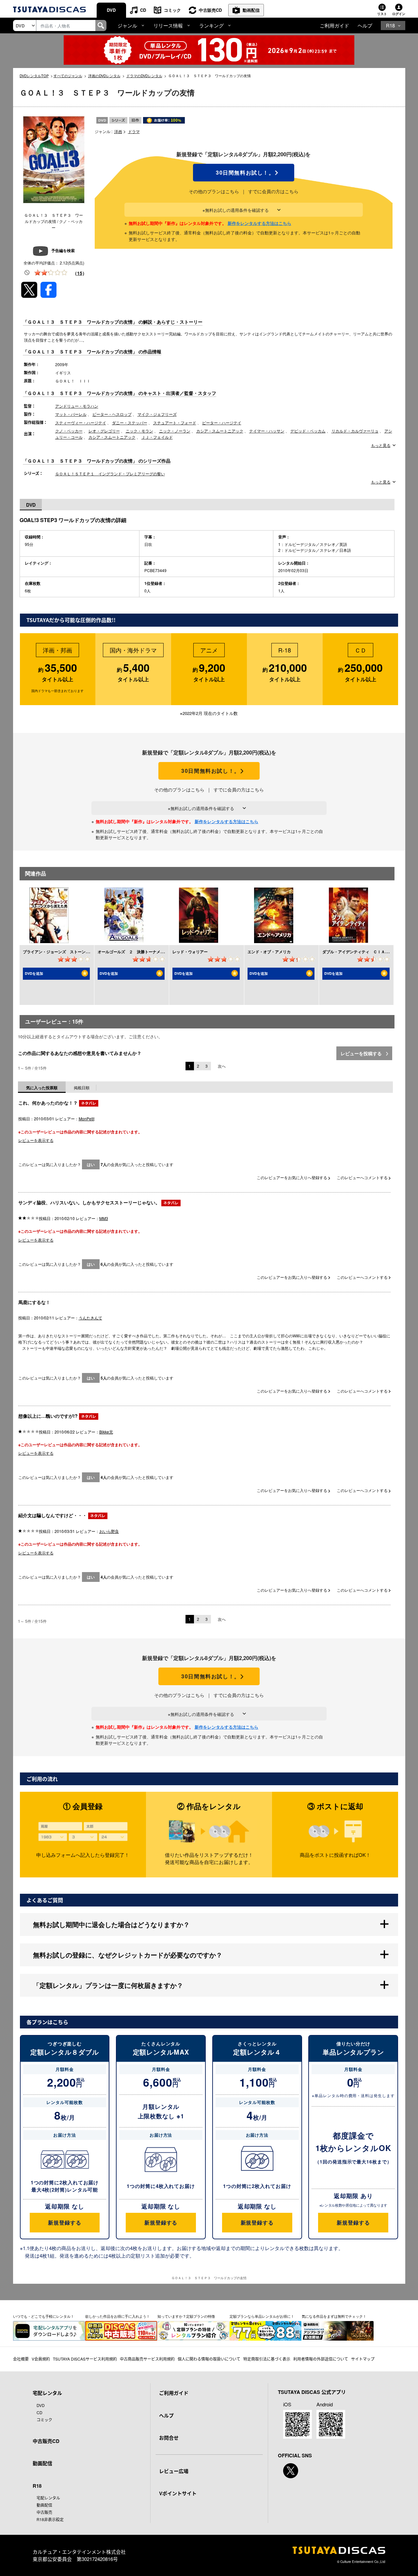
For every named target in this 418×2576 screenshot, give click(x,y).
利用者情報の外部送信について (321, 2359)
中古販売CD (210, 10)
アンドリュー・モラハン (77, 406)
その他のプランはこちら (214, 191)
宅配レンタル (48, 2498)
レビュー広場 (174, 2471)
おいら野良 (109, 1531)
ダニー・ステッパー (130, 423)
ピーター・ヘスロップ (112, 414)
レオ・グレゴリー (104, 431)
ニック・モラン (139, 431)
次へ (222, 1066)
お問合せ (169, 2438)
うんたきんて (90, 1318)
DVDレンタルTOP (34, 76)
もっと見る (381, 445)
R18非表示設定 (50, 2519)
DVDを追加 (34, 973)
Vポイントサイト (178, 2493)
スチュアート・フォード (175, 423)
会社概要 (21, 2359)
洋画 (118, 131)
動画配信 (251, 10)
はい (91, 1164)
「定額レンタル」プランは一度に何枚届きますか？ (108, 1985)
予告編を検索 (63, 250)
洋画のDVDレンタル (104, 76)
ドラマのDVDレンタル (144, 76)
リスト (382, 14)
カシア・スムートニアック (220, 431)
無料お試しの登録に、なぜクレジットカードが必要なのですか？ (128, 1955)
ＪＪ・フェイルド (157, 437)
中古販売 (44, 2512)
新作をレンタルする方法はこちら (259, 223)
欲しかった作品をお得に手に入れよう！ (118, 2316)
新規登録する (64, 2222)
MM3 (104, 1218)
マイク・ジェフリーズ (157, 414)
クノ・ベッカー (69, 431)
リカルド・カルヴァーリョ (355, 431)
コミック (172, 10)
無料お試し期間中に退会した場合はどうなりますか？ (111, 1924)
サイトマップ (363, 2359)
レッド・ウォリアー (190, 952)
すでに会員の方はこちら (273, 191)
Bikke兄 (106, 1432)
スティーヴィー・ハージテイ (81, 423)
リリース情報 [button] (168, 25)
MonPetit (87, 1119)
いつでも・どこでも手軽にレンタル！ (44, 2316)
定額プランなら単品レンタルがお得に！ (262, 2316)
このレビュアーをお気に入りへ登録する (292, 1177)
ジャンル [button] (127, 25)
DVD (111, 10)
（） (80, 273)
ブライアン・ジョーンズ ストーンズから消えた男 (68, 952)
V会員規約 (41, 2359)
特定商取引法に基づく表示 (267, 2359)
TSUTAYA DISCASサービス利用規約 (85, 2359)
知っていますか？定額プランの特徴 (186, 2316)
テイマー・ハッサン (267, 431)
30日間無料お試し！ (244, 173)
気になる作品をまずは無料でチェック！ (334, 2316)
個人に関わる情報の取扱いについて (209, 2359)
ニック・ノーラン (175, 431)
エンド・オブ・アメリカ (269, 952)
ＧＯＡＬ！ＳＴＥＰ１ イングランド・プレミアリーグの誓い (110, 474)
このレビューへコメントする (363, 1177)
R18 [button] (390, 25)
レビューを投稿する (362, 1053)
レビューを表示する (36, 1140)
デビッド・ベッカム (308, 431)
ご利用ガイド (334, 25)
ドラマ (134, 131)
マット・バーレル (71, 414)
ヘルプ (365, 25)
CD (143, 10)
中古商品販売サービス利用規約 (147, 2359)
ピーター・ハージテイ (222, 423)
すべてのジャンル (68, 76)
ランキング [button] (211, 25)
